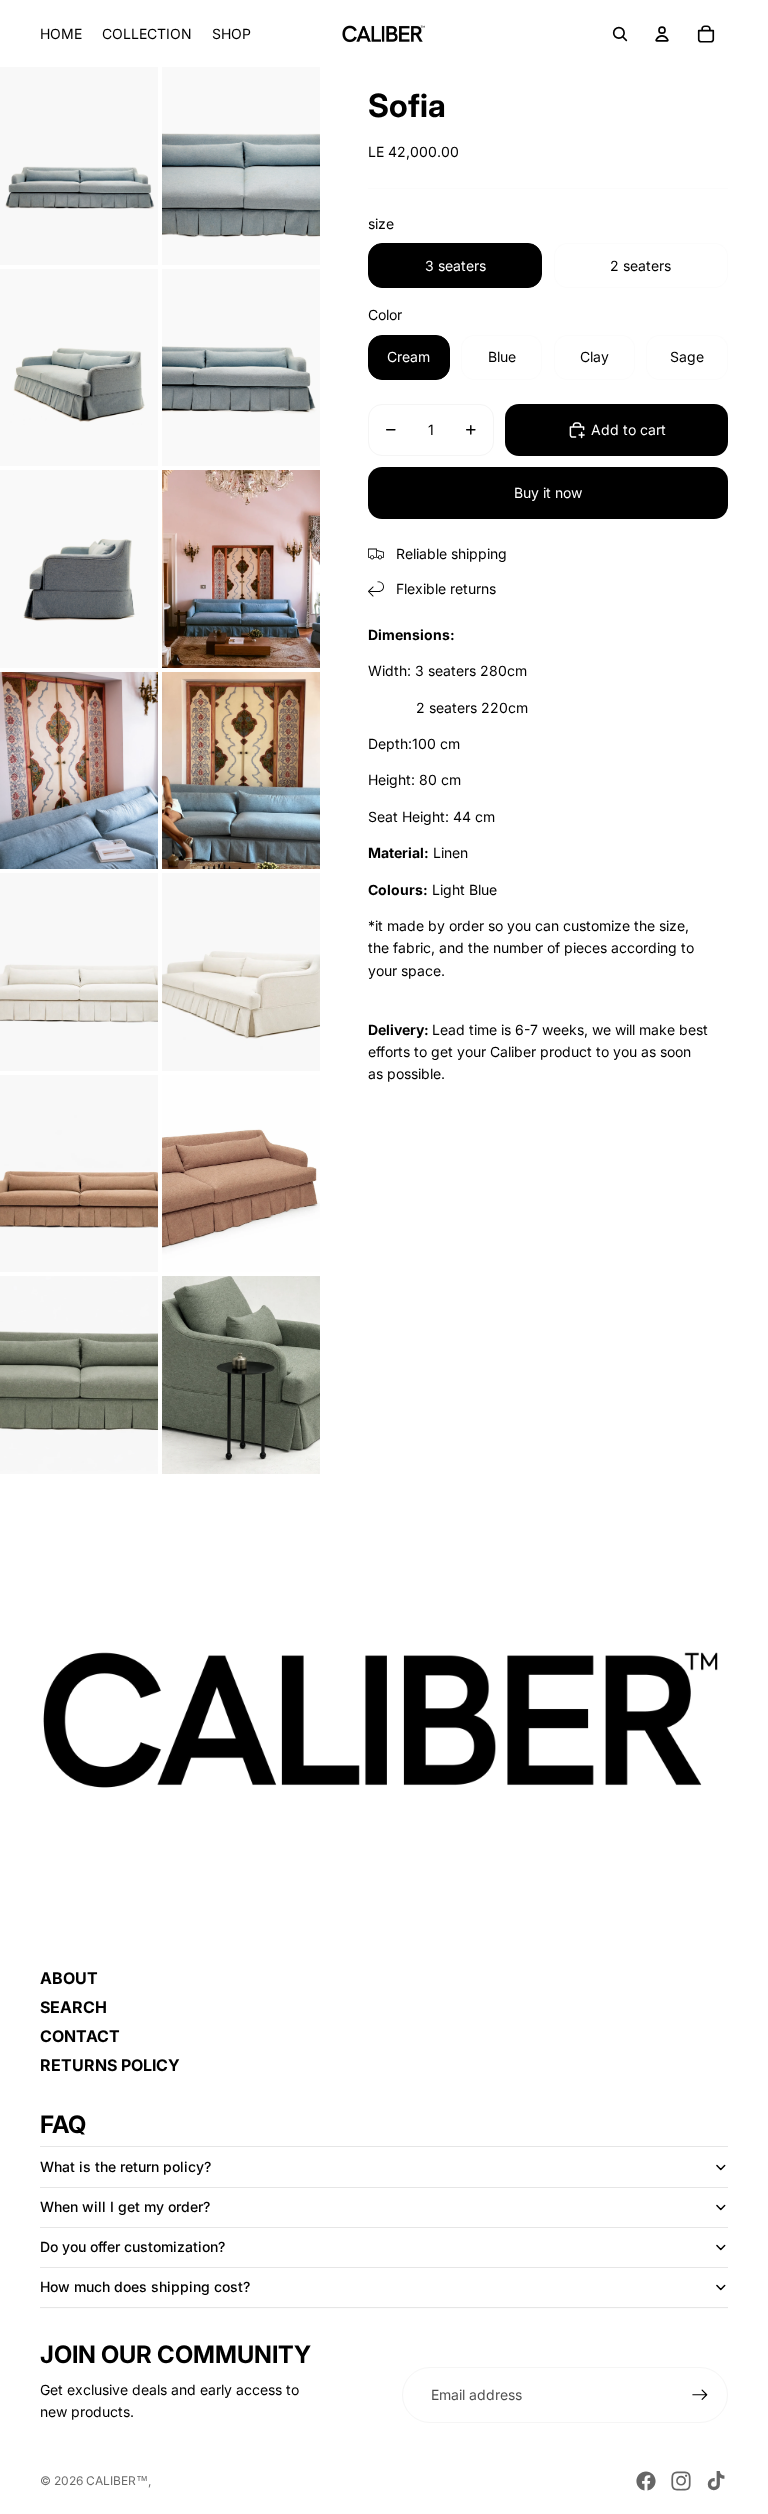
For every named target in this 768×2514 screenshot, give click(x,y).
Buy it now (548, 492)
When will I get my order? (125, 2206)
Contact (80, 2036)
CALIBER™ (117, 2480)
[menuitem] (61, 34)
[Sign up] (700, 2395)
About (69, 1978)
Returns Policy (110, 2065)
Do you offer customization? (132, 2246)
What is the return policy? (125, 2166)
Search (73, 2007)
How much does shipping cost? (145, 2286)
